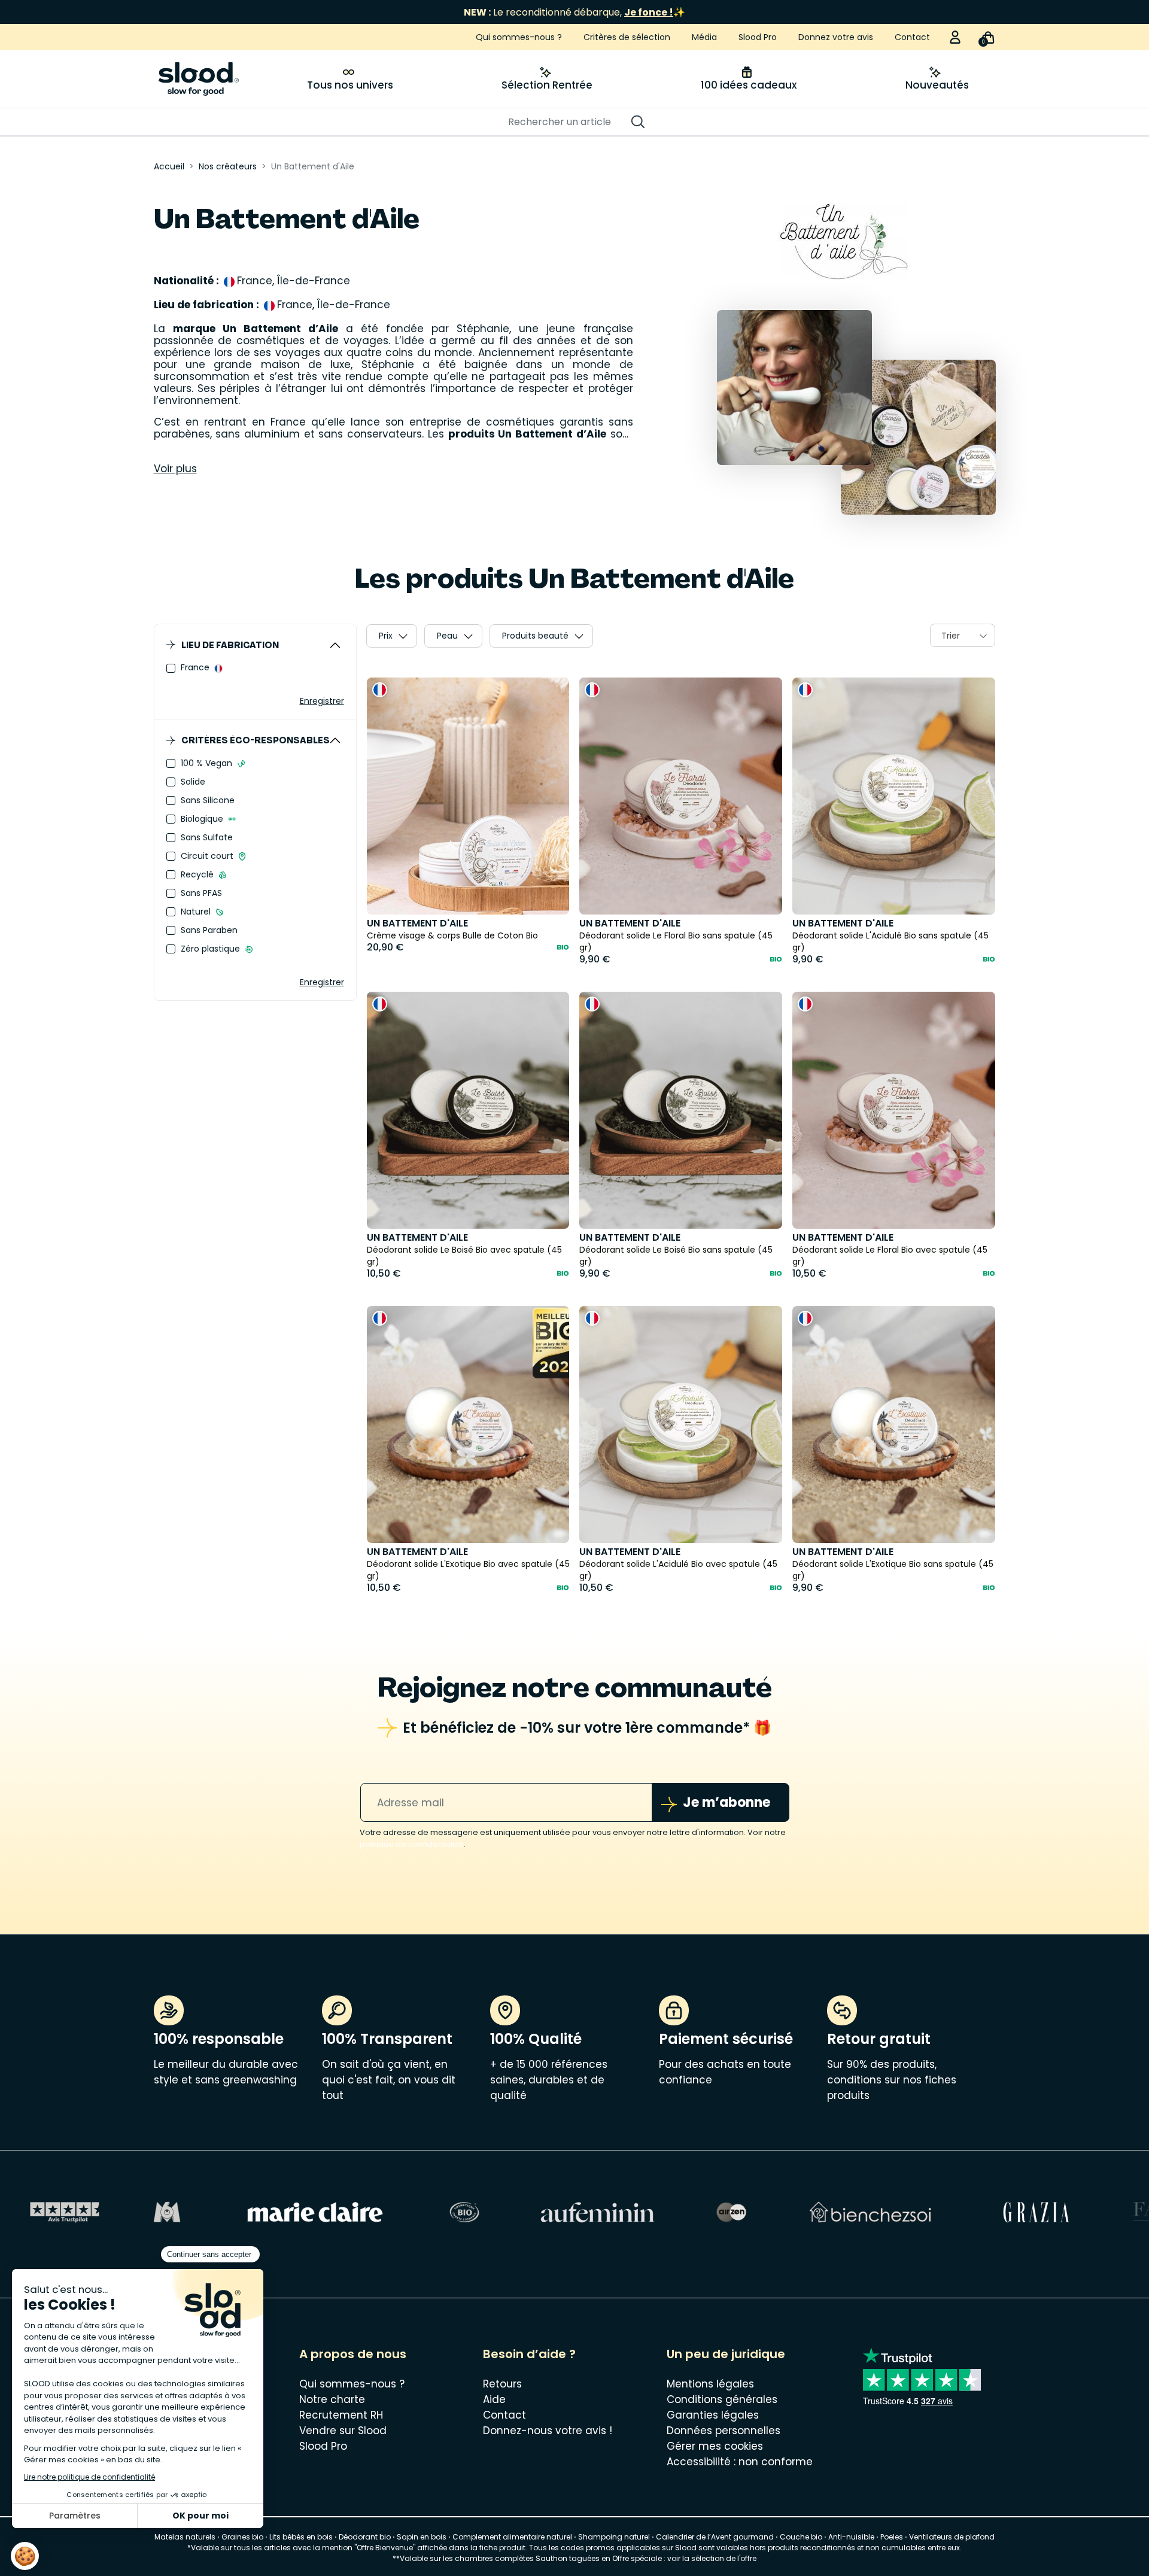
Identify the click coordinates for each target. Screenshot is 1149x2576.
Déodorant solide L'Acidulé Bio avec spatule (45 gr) (678, 1570)
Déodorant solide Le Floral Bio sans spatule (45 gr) (676, 941)
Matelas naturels (185, 2537)
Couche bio (801, 2537)
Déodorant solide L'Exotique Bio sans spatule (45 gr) (893, 1570)
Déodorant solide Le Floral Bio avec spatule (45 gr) (890, 1256)
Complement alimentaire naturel (512, 2537)
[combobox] (963, 635)
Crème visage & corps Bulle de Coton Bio (452, 935)
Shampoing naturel (614, 2537)
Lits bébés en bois (301, 2537)
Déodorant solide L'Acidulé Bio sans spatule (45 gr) (890, 941)
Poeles (892, 2537)
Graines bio (242, 2537)
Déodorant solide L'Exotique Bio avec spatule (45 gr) (468, 1570)
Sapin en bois (422, 2537)
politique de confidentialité (412, 1844)
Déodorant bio (365, 2537)
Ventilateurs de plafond (952, 2537)
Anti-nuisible (851, 2537)
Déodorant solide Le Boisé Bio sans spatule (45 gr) (676, 1256)
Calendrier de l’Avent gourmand (716, 2537)
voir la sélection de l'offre (712, 2558)
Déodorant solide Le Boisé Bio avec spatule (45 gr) (464, 1256)
